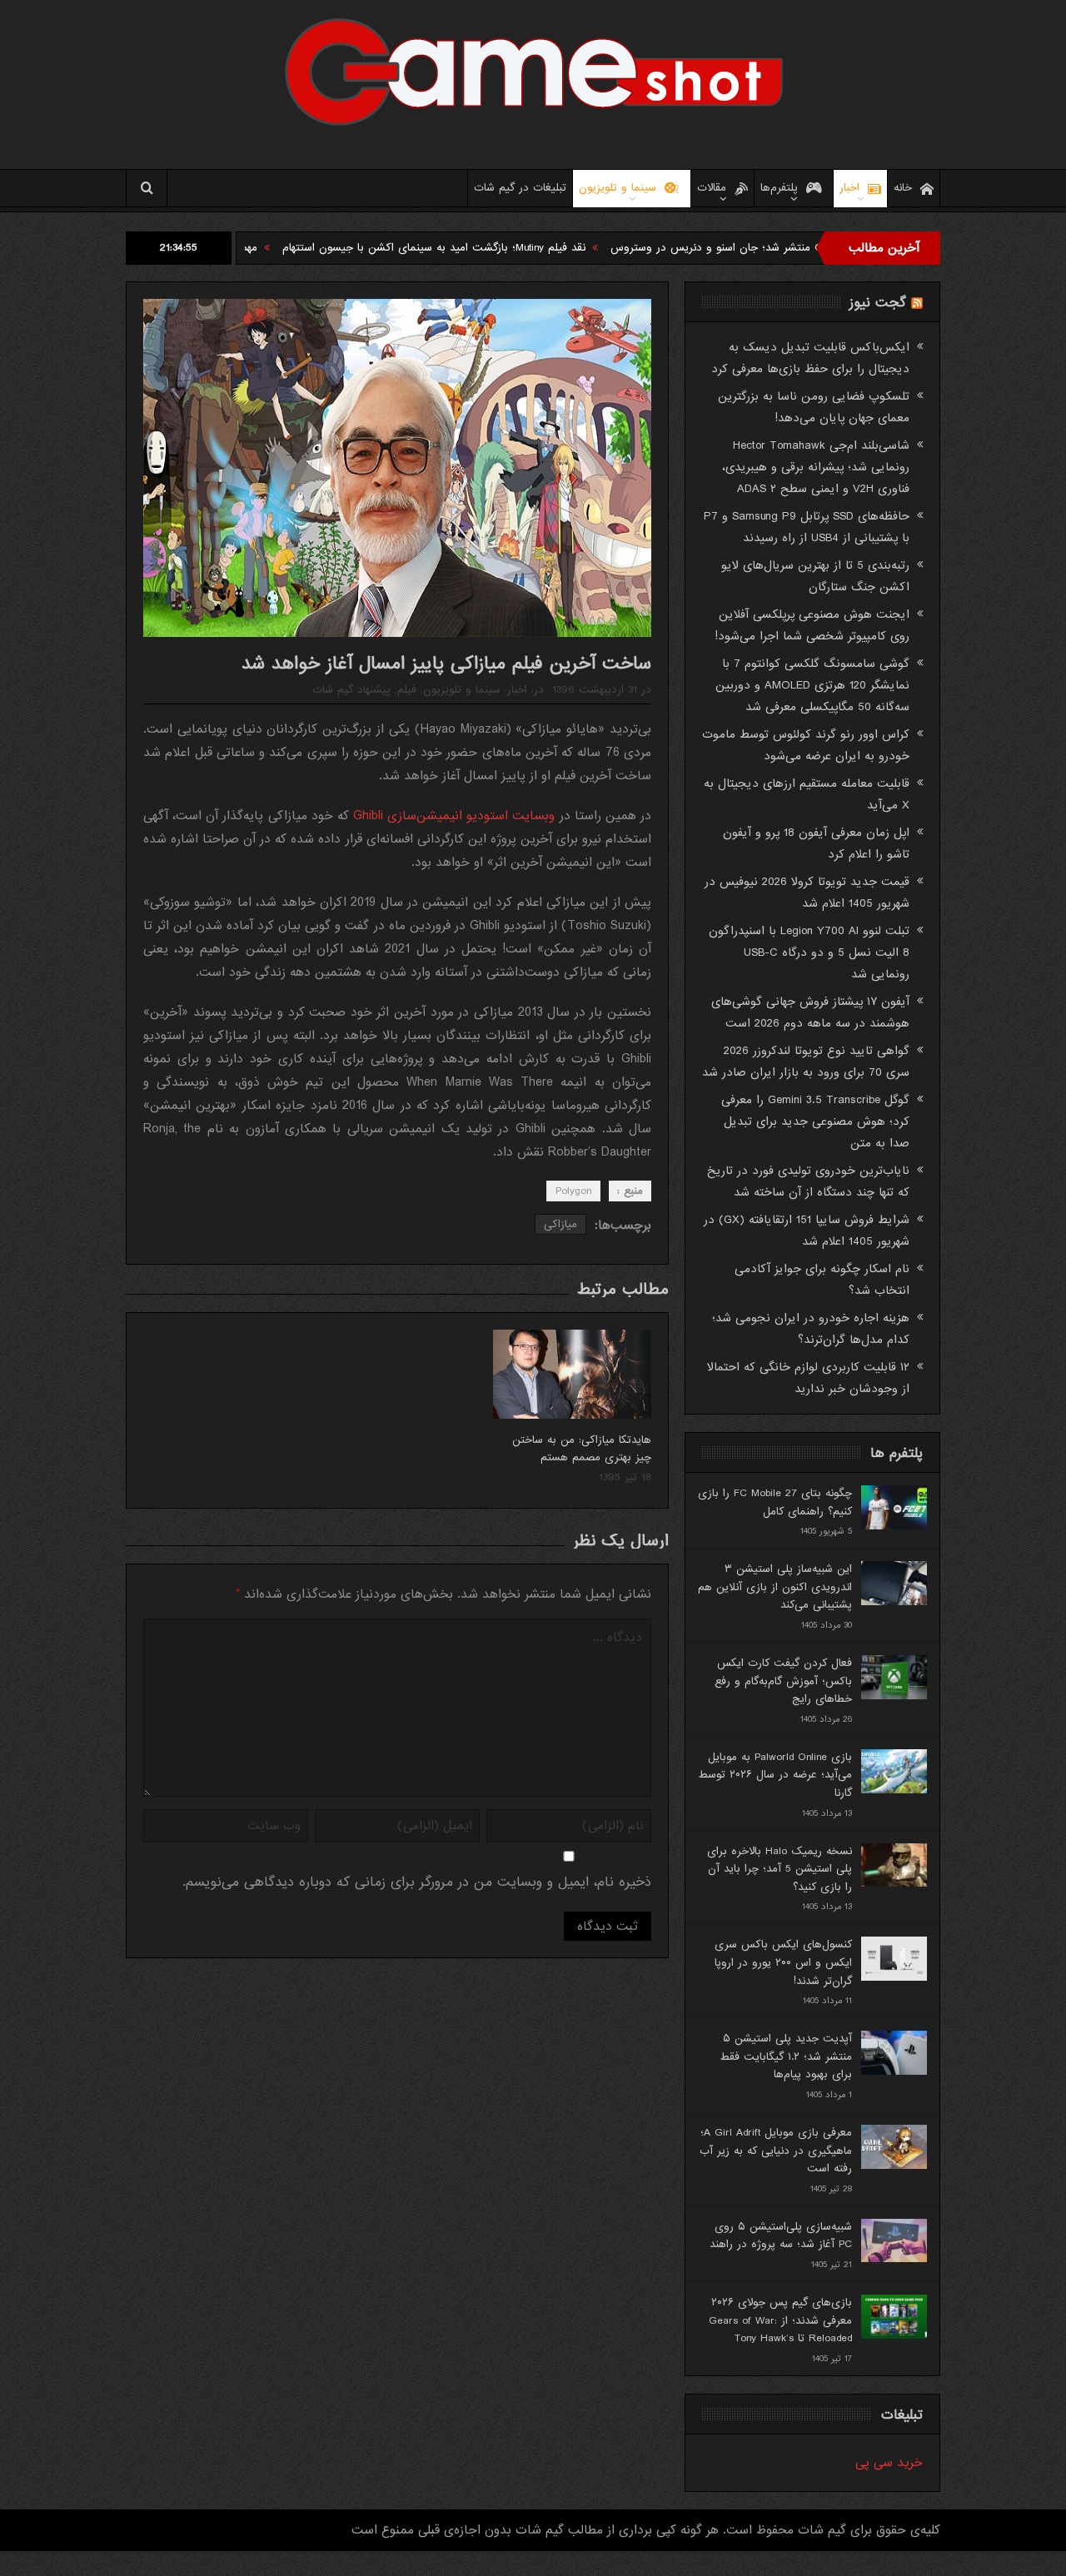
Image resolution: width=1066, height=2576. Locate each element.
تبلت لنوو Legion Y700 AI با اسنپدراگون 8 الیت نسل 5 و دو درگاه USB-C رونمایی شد (809, 952)
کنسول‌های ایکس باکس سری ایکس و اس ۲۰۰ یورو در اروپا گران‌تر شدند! (783, 1962)
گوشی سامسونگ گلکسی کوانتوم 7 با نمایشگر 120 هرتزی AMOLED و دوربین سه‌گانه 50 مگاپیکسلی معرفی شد (812, 685)
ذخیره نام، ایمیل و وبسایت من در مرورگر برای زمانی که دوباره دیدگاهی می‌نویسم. (417, 1882)
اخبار (849, 188)
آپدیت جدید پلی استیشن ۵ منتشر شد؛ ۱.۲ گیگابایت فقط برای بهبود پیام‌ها (786, 2056)
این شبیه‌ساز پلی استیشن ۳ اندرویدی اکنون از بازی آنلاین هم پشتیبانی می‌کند (775, 1587)
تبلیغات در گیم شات (520, 188)
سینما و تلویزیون (618, 188)
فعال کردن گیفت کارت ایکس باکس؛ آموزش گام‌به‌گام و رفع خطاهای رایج (783, 1681)
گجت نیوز (878, 303)
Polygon (573, 1191)
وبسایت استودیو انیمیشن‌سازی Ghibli (456, 816)
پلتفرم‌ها (779, 188)
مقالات (712, 188)
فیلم (407, 690)
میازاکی (560, 1224)
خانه (903, 188)
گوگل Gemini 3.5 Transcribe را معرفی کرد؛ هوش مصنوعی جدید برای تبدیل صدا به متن (815, 1121)
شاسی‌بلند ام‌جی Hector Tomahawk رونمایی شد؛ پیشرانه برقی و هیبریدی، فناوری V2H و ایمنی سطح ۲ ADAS (816, 467)
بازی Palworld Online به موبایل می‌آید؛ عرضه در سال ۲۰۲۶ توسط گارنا (775, 1775)
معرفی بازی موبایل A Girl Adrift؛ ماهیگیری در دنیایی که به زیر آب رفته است (776, 2151)
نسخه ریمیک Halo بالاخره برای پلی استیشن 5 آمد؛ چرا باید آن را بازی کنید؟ (780, 1869)
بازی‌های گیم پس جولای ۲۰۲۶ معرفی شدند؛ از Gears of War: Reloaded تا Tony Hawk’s (780, 2320)
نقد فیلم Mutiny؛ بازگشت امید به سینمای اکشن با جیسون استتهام (511, 248)
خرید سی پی (889, 2463)
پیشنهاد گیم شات (351, 690)
